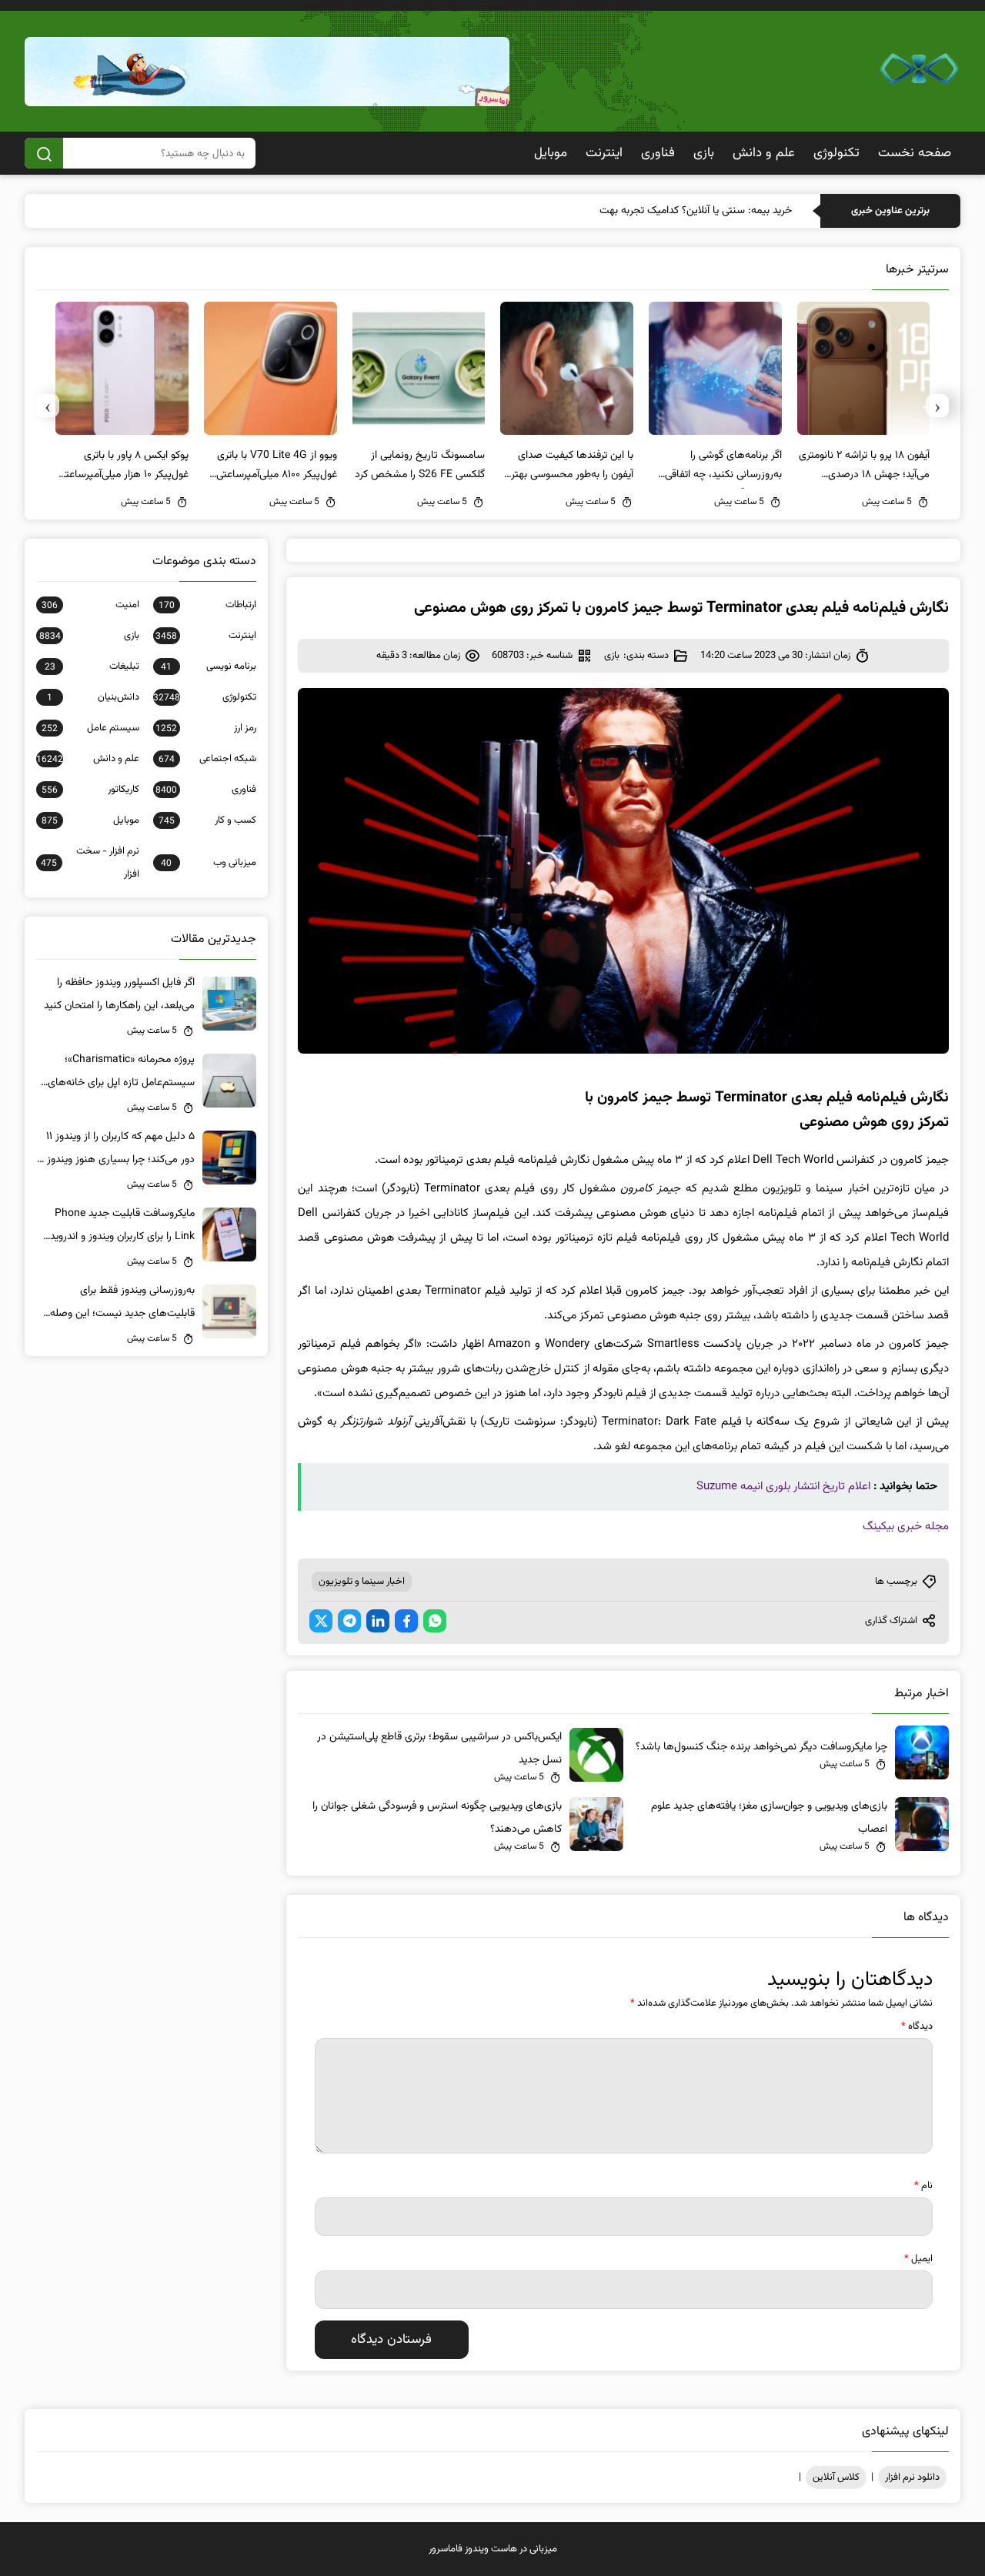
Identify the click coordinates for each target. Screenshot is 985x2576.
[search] (44, 153)
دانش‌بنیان (93, 697)
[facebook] (406, 1621)
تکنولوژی (836, 153)
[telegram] (349, 1621)
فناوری (658, 153)
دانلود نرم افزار (912, 2477)
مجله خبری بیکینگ (906, 1527)
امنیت (90, 605)
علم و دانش (764, 153)
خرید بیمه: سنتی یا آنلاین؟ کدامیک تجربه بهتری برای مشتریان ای (658, 211)
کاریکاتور (90, 790)
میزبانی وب (209, 863)
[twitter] (321, 1621)
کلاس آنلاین (836, 2477)
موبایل (551, 153)
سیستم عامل (90, 728)
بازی (704, 153)
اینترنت (604, 153)
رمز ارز (206, 728)
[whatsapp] (435, 1621)
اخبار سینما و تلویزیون (362, 1582)
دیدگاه (917, 2026)
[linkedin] (378, 1621)
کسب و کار (207, 820)
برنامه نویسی (209, 667)
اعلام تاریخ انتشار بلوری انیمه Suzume (783, 1487)
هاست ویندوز (491, 2549)
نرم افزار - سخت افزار (90, 863)
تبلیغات (92, 667)
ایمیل (918, 2259)
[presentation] (937, 406)
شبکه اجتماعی (207, 759)
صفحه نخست (915, 153)
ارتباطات (207, 605)
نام (923, 2186)
